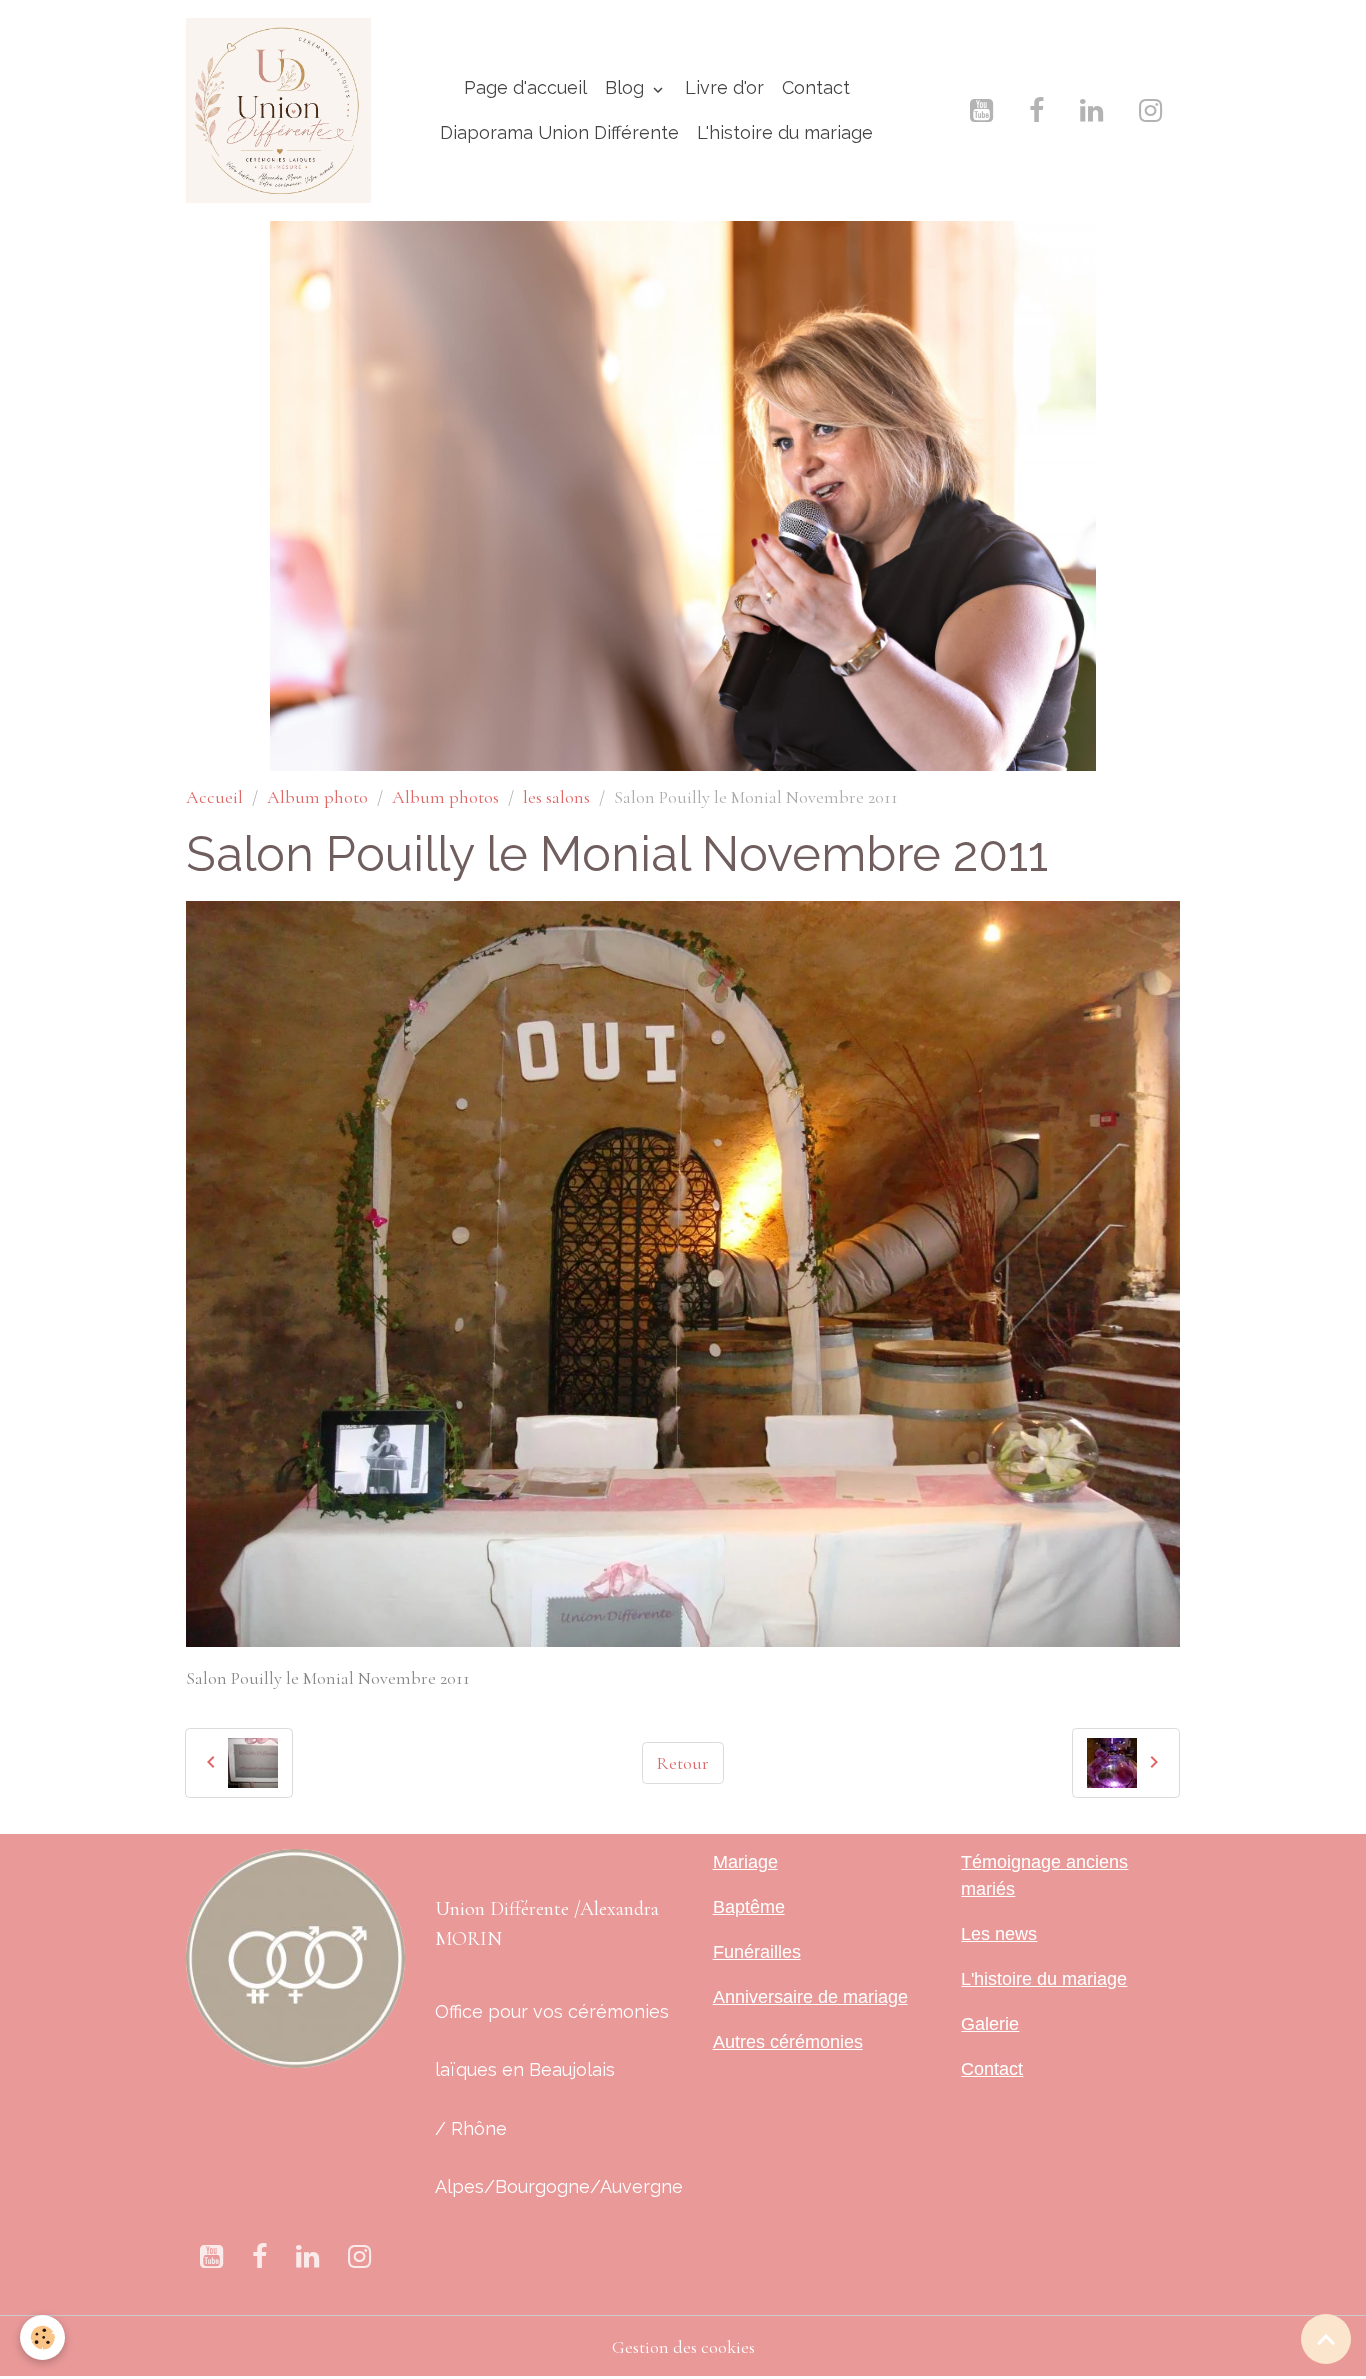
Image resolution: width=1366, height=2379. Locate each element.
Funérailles (757, 1952)
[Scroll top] (1326, 2339)
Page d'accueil (525, 87)
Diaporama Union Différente (559, 132)
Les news (999, 1934)
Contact (816, 87)
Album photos (445, 797)
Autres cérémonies (788, 2042)
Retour (682, 1763)
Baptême (749, 1907)
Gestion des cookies (683, 2347)
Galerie (990, 2024)
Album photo (317, 797)
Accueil (214, 797)
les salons (556, 797)
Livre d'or (724, 87)
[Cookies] (42, 2337)
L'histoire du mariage (785, 132)
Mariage (745, 1862)
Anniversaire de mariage (810, 1997)
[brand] (278, 110)
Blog (627, 87)
